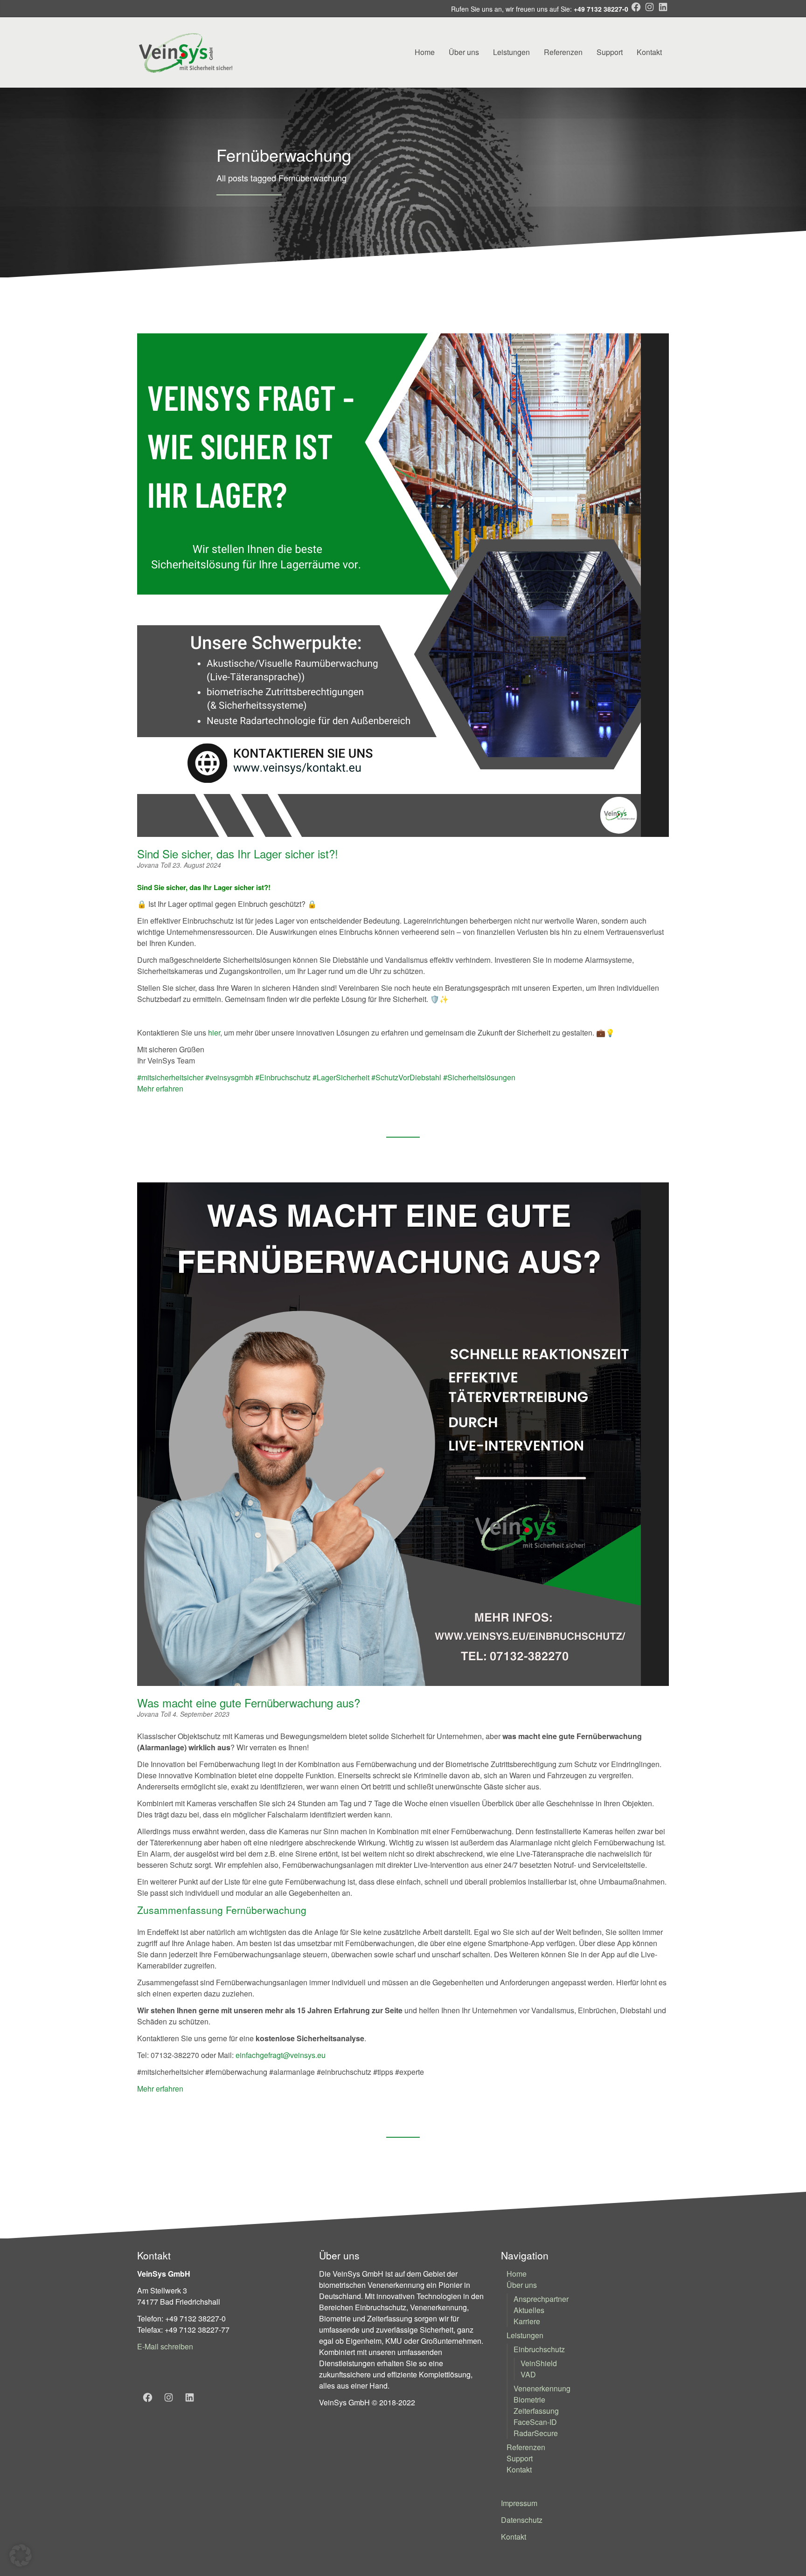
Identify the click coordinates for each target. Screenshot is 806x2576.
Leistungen (511, 52)
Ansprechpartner (541, 2299)
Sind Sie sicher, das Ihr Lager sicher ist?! (241, 853)
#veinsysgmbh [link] (229, 1077)
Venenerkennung (542, 2388)
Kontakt (649, 52)
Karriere (527, 2321)
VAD (528, 2374)
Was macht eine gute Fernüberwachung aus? (249, 1702)
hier (214, 1032)
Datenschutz (522, 2520)
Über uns (464, 52)
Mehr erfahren (160, 1088)
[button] (21, 2555)
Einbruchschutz (539, 2349)
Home (425, 52)
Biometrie (529, 2400)
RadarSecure (536, 2433)
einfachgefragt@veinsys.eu (281, 2055)
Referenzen (563, 52)
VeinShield (539, 2363)
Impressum (519, 2503)
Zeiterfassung (536, 2411)
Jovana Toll (155, 865)
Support (610, 52)
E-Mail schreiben (165, 2346)
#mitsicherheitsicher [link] (170, 1077)
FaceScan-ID (535, 2422)
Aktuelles (529, 2310)
